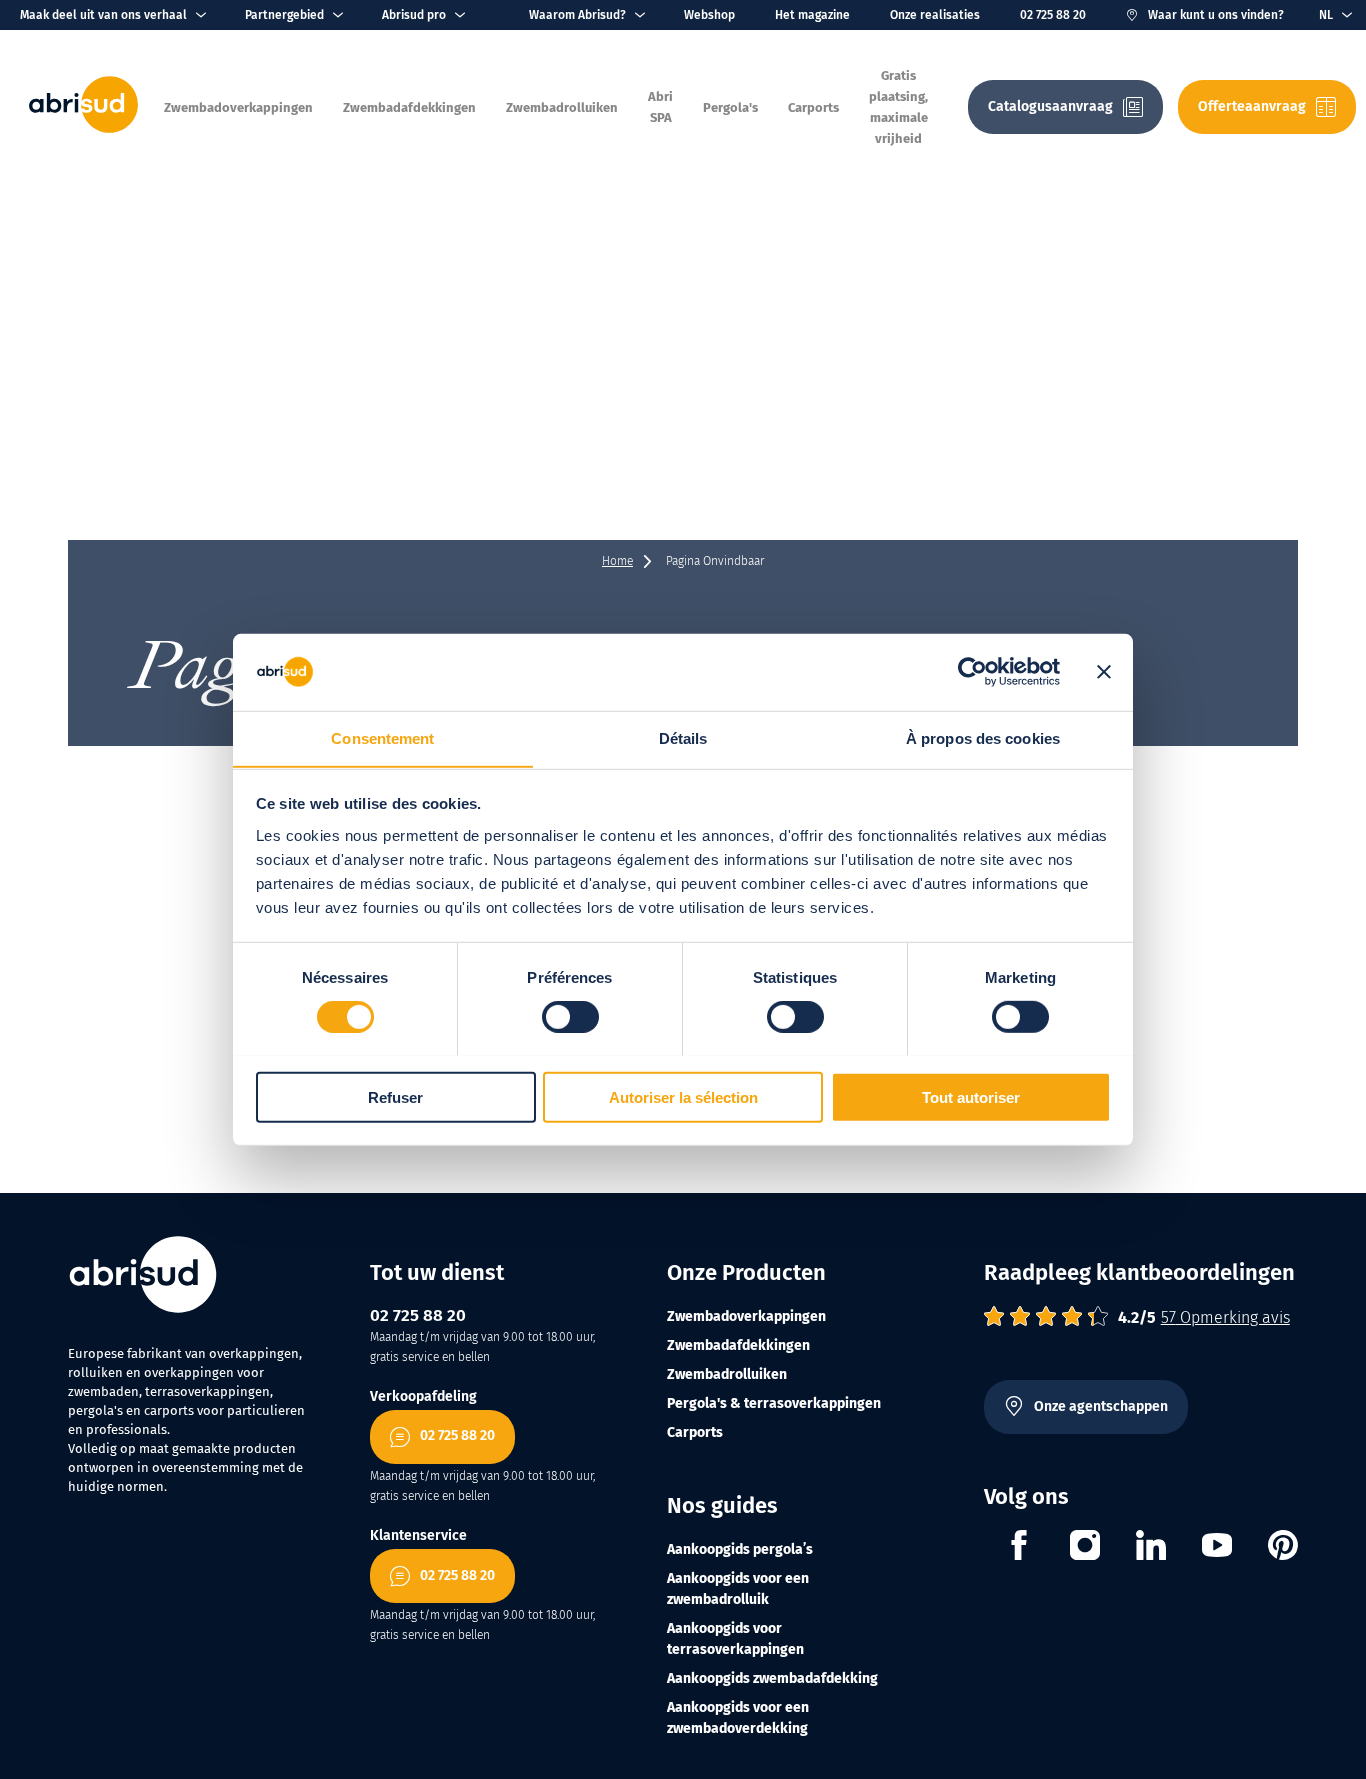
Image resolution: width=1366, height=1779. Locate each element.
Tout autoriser (971, 1096)
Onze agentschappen (1101, 1406)
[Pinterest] (1283, 1548)
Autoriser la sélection (683, 1096)
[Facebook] (1019, 1548)
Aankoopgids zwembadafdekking (772, 1678)
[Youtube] (1217, 1548)
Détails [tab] (683, 737)
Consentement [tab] (382, 737)
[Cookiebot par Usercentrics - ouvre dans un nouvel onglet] (972, 672)
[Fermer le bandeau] (1104, 672)
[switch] (570, 1016)
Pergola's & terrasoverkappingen (774, 1403)
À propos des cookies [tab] (983, 737)
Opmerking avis (1225, 1317)
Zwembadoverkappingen (746, 1316)
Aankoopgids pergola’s (740, 1549)
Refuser (395, 1096)
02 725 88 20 (1053, 15)
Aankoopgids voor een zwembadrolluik (738, 1589)
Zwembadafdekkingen (738, 1345)
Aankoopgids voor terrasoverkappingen (735, 1639)
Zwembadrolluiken (727, 1374)
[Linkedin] (1151, 1548)
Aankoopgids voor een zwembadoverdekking (738, 1718)
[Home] (83, 128)
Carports (695, 1432)
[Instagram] (1085, 1548)
